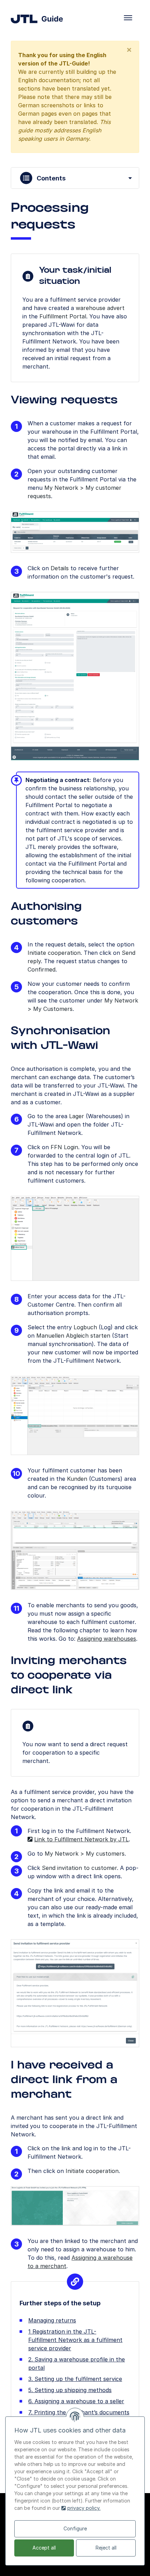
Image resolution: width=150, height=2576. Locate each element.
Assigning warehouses (107, 1639)
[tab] (75, 178)
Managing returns (52, 2320)
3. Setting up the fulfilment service (75, 2379)
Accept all (44, 2548)
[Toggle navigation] (128, 18)
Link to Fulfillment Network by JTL (81, 1839)
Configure (75, 2528)
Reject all (106, 2548)
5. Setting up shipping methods (70, 2390)
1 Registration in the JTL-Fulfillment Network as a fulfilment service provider (75, 2340)
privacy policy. (84, 2508)
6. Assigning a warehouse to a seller (76, 2401)
